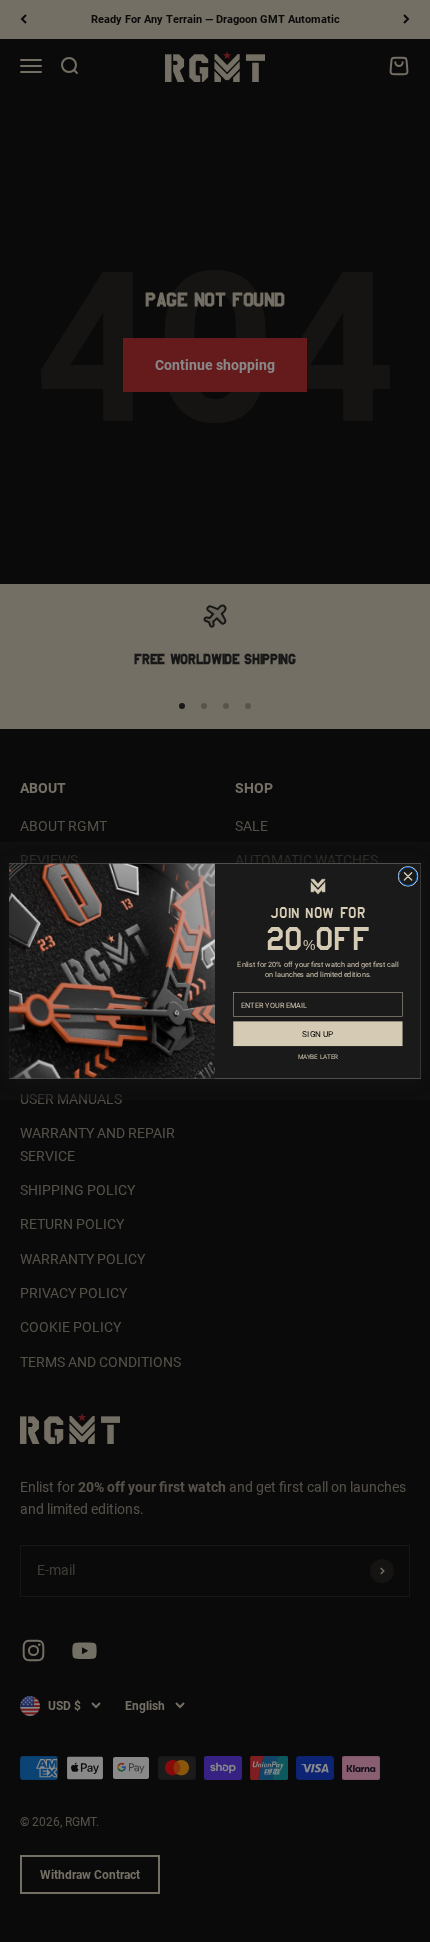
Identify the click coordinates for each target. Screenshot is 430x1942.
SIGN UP (317, 1033)
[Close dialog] (408, 876)
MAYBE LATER (318, 1056)
